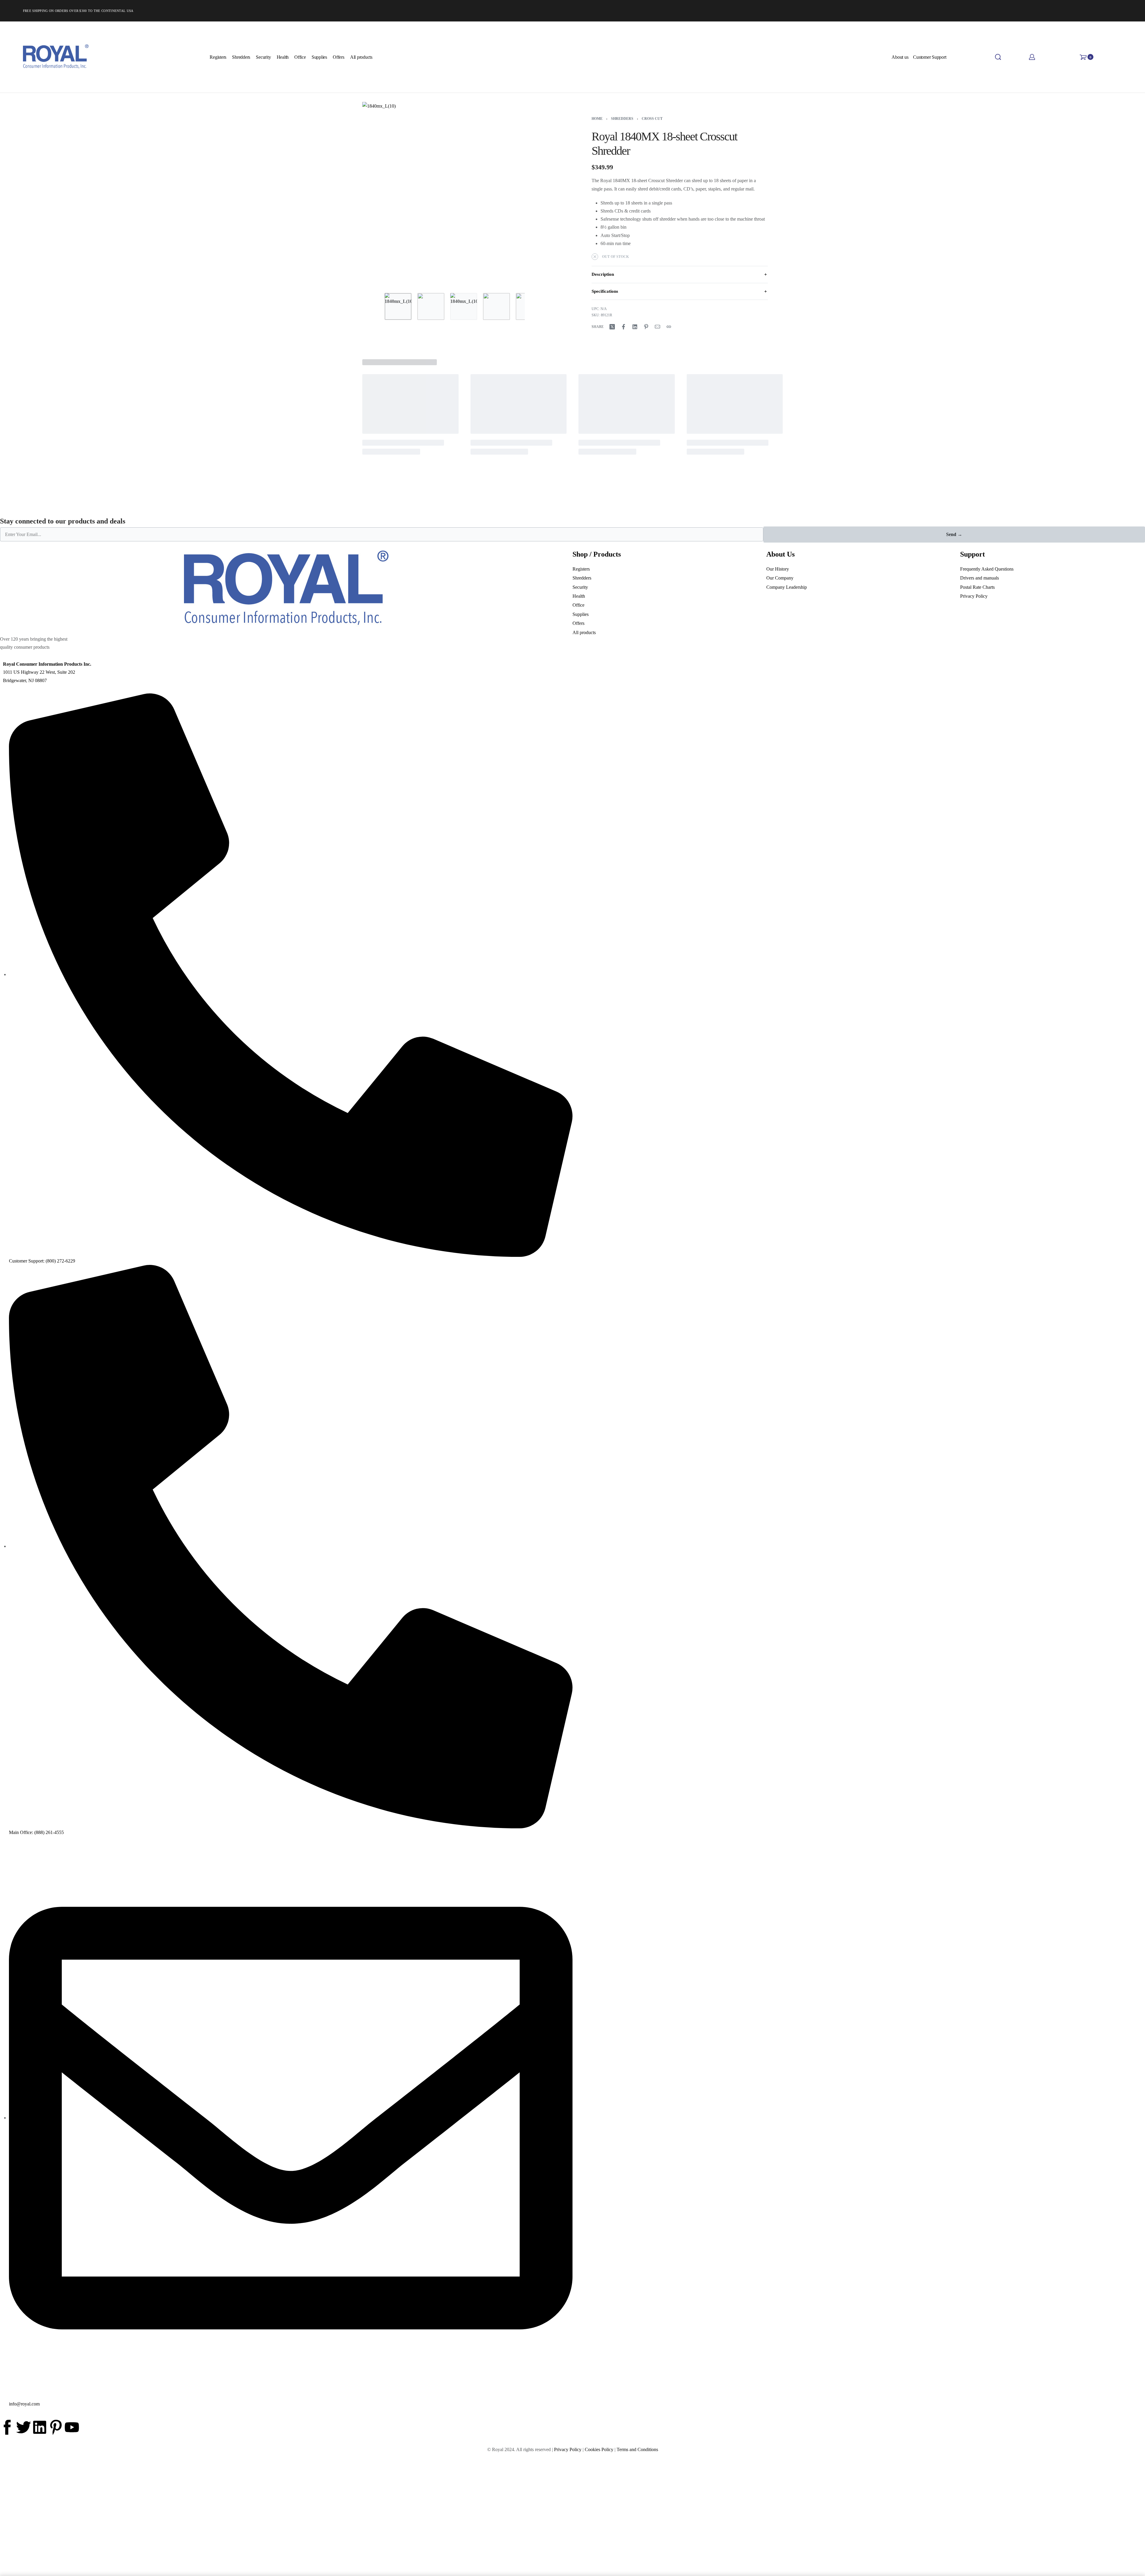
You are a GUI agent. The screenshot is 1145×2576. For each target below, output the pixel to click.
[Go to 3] (464, 306)
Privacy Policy (568, 2449)
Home (597, 119)
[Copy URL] (669, 327)
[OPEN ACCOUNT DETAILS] (1032, 57)
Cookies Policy (599, 2449)
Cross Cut (652, 119)
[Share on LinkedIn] (635, 327)
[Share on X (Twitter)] (612, 327)
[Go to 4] (496, 306)
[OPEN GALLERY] (455, 194)
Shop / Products (597, 554)
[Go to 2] (431, 306)
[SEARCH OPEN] (998, 57)
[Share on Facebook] (623, 327)
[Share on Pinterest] (646, 327)
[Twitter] (24, 2427)
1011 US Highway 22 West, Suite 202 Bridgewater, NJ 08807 (47, 672)
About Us (780, 554)
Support (973, 554)
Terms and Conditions (637, 2449)
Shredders (622, 119)
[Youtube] (72, 2427)
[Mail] (657, 327)
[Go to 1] (398, 306)
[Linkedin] (40, 2427)
